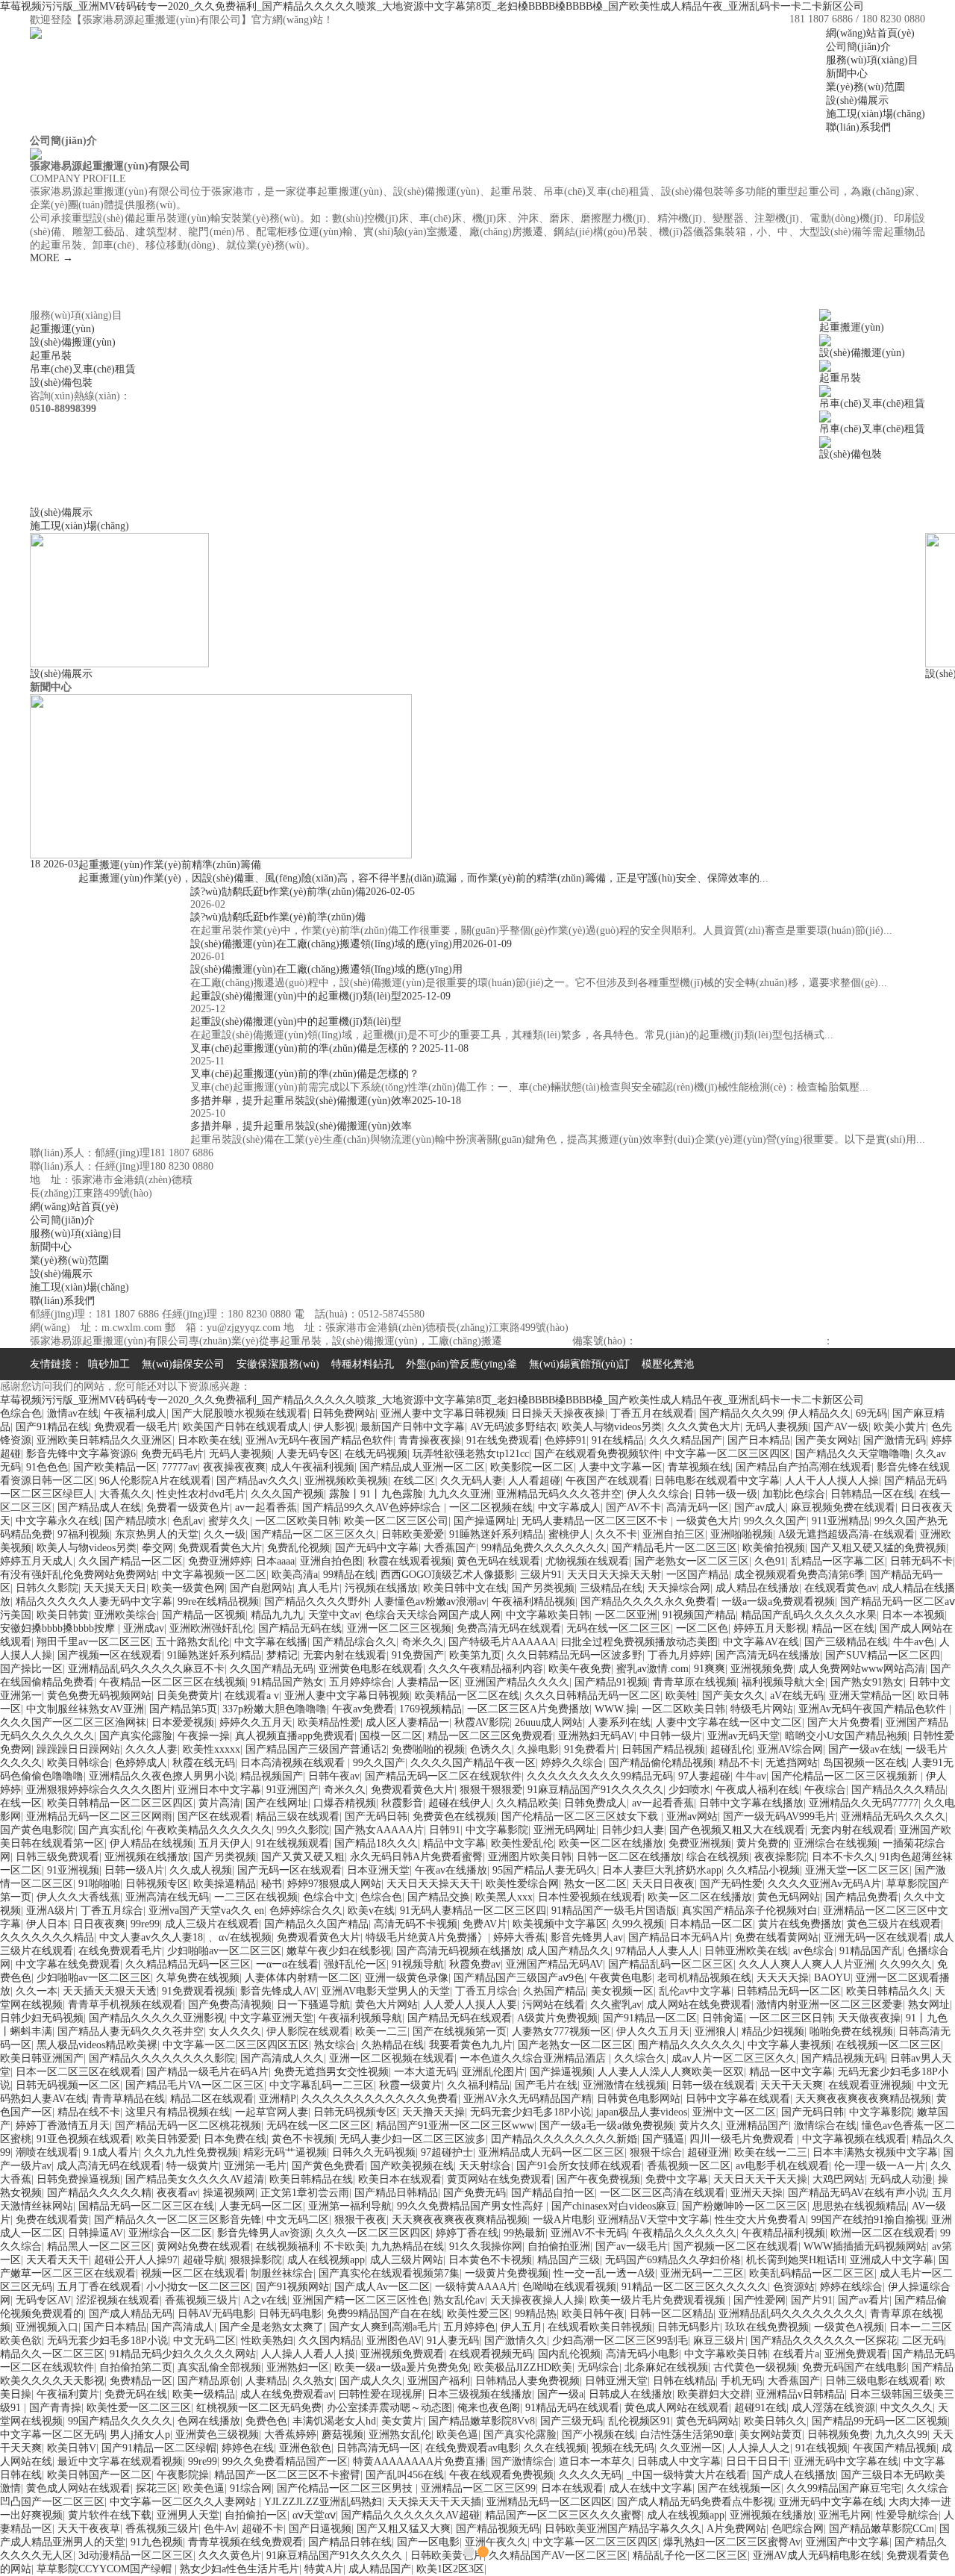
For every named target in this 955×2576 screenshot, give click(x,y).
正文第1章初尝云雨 (305, 2193)
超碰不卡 (263, 2529)
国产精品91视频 (611, 1682)
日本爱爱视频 (183, 1722)
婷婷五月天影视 (770, 1628)
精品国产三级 (569, 2260)
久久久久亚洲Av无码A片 (824, 1884)
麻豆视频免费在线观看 (843, 1507)
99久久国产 (379, 1763)
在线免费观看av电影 (472, 2448)
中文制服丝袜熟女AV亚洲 (85, 1709)
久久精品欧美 (527, 1803)
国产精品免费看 (862, 1897)
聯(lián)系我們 (62, 1301)
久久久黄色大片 (704, 1427)
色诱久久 (491, 1749)
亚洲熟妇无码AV (596, 1736)
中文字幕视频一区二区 (214, 1575)
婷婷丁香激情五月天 (63, 2126)
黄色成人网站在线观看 (677, 2408)
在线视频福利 (287, 2246)
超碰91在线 (760, 2408)
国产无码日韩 (376, 1816)
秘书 (272, 1884)
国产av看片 (864, 2300)
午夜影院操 (183, 2475)
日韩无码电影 (290, 2314)
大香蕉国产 (450, 1548)
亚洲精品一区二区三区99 (478, 2488)
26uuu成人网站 (549, 1722)
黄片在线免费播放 (800, 1924)
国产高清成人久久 (282, 2058)
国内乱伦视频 (569, 2354)
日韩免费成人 (595, 1803)
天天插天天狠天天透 (110, 1991)
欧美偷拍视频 (774, 1548)
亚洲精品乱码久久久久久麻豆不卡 (146, 1669)
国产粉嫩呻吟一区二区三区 (745, 2206)
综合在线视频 (718, 1857)
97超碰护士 (447, 2152)
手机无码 (742, 2381)
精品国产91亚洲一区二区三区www (455, 2126)
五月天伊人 (225, 1843)
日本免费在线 (235, 2139)
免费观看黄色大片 (220, 1548)
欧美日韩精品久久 (888, 1991)
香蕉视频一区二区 (689, 2166)
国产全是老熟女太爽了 (272, 2327)
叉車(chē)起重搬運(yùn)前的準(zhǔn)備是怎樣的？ (305, 1074)
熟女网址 (929, 2005)
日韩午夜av (334, 1776)
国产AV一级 (841, 1427)
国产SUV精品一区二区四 (883, 1655)
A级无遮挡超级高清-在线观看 (846, 1534)
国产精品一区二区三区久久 (313, 1534)
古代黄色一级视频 (755, 2367)
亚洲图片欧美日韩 (530, 1857)
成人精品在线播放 (757, 1588)
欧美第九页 (475, 1655)
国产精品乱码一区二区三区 (671, 1964)
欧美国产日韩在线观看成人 (245, 1427)
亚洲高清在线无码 (167, 1897)
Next (919, 1288)
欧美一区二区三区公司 (396, 1521)
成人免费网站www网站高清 (862, 1669)
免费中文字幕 (677, 2179)
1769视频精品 (430, 1709)
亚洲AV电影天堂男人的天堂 (386, 1991)
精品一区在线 (843, 1628)
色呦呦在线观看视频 (569, 2287)
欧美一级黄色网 (188, 1588)
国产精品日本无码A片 (679, 1937)
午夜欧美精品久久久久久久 (209, 1830)
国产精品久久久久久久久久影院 (162, 2058)
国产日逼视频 (320, 2529)
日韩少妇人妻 (633, 1830)
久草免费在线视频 (198, 1978)
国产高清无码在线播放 (768, 1655)
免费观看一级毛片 (136, 1427)
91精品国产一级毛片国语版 (614, 1911)
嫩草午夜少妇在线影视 (339, 1951)
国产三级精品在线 (846, 1642)
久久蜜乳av (616, 2005)
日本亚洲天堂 (378, 1870)
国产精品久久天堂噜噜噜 (853, 1454)
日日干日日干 (757, 2461)
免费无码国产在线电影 (854, 2367)
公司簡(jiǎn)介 (62, 1220)
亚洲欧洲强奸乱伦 (211, 1628)
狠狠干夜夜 (360, 2220)
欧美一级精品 (204, 2394)
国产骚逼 (663, 2139)
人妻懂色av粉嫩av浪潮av (430, 1602)
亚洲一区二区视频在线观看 (392, 2058)
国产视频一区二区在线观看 (736, 2246)
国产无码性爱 (731, 1884)
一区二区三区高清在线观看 (663, 2193)
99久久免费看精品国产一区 (285, 2461)
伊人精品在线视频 (151, 1843)
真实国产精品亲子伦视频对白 (750, 1911)
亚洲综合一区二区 (170, 2233)
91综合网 (251, 2488)
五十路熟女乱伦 (192, 1642)
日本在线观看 (572, 2488)
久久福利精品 (478, 2085)
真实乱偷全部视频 (219, 2367)
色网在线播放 (209, 2421)
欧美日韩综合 (78, 1763)
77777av (180, 1467)
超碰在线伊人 (460, 1803)
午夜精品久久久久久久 (684, 2233)
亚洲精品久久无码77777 (864, 1803)
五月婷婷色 (469, 2327)
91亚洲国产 (292, 1790)
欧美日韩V (72, 2448)
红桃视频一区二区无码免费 (259, 2408)
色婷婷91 (566, 1440)
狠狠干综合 (656, 2152)
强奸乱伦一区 (355, 1964)
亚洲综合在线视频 (836, 1843)
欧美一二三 (381, 2031)
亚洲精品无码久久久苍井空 (559, 1494)
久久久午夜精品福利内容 (486, 1669)
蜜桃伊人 (569, 1534)
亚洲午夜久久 (496, 2542)
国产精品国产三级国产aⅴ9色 (519, 1978)
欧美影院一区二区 (532, 1467)
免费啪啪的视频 (428, 1749)
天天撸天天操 (433, 2112)
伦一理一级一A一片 (880, 2166)
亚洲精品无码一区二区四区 (549, 2502)
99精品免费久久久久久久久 (544, 1548)
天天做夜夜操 (869, 2018)
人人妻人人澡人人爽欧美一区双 (671, 2072)
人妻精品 (266, 2381)
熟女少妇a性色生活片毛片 (239, 2569)
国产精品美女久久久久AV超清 (195, 2179)
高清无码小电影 (642, 2354)
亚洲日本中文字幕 (219, 1790)
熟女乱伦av (459, 2300)
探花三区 (157, 2488)
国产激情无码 (895, 1440)
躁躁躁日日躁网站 (78, 1749)
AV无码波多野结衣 (513, 1427)
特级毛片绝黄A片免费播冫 (427, 1937)
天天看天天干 (57, 2260)
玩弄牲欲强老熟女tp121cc (471, 1454)
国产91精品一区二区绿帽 (159, 2448)
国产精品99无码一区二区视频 (880, 2421)
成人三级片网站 (407, 2260)
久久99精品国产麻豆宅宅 (844, 2488)
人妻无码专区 (308, 1454)
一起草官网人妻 (272, 2112)
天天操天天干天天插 (434, 2502)
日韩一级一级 (726, 1494)
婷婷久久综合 (572, 1763)
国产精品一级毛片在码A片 (207, 2072)
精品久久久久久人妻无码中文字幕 (94, 1602)
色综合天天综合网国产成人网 (433, 1615)
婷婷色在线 (248, 2448)
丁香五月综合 (112, 1911)
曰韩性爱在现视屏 (381, 2394)
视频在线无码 (623, 2448)
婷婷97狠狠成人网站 (334, 1884)
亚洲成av (144, 1628)
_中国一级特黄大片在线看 (687, 2475)
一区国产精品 (698, 1575)
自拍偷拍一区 (256, 2515)
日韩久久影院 (47, 1588)
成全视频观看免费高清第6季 (799, 1575)
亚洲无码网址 (565, 1830)
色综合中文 (329, 1897)
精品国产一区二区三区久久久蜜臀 (563, 2515)
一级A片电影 (563, 2220)
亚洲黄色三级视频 (217, 2435)
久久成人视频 (201, 1870)
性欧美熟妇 (267, 2340)
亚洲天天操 (757, 2193)
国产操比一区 (31, 1669)
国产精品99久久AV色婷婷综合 (373, 1507)
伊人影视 (334, 1427)
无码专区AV (43, 2300)
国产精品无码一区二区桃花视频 (188, 2126)
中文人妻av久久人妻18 (151, 1937)
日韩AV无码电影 (216, 2314)
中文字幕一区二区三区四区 (727, 1454)
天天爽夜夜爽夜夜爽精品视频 (863, 2099)
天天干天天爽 (792, 2085)
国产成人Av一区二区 (382, 2287)
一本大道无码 (425, 2072)
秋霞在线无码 (204, 1763)
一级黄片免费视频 (507, 2273)
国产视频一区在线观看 (110, 1655)
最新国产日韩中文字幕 (413, 1427)
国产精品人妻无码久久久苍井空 (131, 2031)
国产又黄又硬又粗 (303, 1857)
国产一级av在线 (864, 1749)
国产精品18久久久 (376, 1843)
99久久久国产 (775, 1521)
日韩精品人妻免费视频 (527, 2381)
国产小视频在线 (598, 2435)
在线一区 (21, 1803)
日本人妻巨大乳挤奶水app (662, 1870)
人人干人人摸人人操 (832, 1481)
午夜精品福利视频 (783, 2233)
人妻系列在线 (619, 1722)
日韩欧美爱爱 (413, 1534)
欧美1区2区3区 (450, 2569)
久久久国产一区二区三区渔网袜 (73, 1722)
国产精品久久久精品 (898, 1790)
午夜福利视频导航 (360, 2018)
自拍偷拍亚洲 (559, 2246)
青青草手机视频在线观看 (125, 2005)
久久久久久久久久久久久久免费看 (380, 2099)
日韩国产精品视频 (663, 1749)
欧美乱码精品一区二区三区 (812, 2273)
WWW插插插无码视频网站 (865, 2246)
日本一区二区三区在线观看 (78, 2072)
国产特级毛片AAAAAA (502, 1642)
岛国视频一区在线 (865, 1763)
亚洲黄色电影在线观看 (371, 1669)
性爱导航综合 (907, 2515)
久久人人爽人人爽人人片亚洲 (807, 1964)
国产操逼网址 (485, 1521)
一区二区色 (702, 1628)
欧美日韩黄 (63, 1615)
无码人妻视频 (777, 1427)
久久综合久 (640, 2058)
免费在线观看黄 (52, 2220)
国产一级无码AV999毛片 (779, 1816)
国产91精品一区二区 (650, 2018)
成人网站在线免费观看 (699, 2005)
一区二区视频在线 (491, 1507)
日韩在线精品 (684, 2381)
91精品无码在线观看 (572, 2408)
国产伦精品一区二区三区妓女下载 (581, 1816)
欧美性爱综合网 (522, 1884)
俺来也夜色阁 (489, 2408)
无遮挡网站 (792, 1763)
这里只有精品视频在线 (178, 2112)
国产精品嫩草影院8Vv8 (482, 2421)
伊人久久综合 (658, 1494)
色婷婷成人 (141, 1763)
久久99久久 (906, 1964)
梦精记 (282, 1655)
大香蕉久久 (125, 1494)
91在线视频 (821, 2448)
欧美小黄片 (900, 1427)
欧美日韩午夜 (593, 2314)
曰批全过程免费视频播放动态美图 (639, 1642)
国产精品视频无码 (843, 2058)
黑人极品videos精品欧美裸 (97, 2045)
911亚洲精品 (840, 1521)
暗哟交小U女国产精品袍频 (846, 1736)
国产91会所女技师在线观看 (579, 2166)
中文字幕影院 (497, 1830)
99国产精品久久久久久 (120, 2421)
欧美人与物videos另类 (612, 1427)
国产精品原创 (209, 2381)
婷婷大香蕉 (519, 1937)
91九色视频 (157, 2542)
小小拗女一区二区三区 (198, 2287)
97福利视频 (84, 1534)
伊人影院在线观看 (308, 2031)
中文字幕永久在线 (57, 1521)
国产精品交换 (439, 1897)
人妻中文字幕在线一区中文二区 (729, 1722)
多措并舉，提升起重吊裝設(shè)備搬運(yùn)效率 (301, 1126)
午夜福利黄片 (68, 2394)
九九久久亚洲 (460, 1494)
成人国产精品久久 (569, 1951)
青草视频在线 (699, 1467)
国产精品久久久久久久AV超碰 (410, 2515)
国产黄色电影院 (37, 1830)
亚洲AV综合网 (790, 1749)
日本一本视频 (913, 1615)
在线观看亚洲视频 (870, 2085)
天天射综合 (485, 2166)
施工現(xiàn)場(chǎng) (79, 526)
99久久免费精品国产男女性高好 (472, 2206)
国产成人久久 (371, 2381)
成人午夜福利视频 (313, 1467)
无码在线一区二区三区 (619, 1628)
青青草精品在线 (128, 2099)
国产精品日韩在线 (350, 2542)
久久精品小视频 (763, 1870)
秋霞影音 (402, 1803)
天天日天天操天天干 (433, 1884)
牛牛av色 (914, 1642)
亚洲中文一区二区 (734, 2112)
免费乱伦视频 (298, 1548)
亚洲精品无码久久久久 (893, 1816)
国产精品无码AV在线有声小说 (857, 2193)
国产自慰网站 (261, 1588)
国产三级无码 (572, 2421)
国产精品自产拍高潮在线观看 (804, 1467)
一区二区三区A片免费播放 (528, 1709)
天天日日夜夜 (663, 1884)
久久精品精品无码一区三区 (188, 1964)
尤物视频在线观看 (587, 1561)
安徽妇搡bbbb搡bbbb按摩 (59, 1628)
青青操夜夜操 (430, 1440)
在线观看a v (252, 1696)
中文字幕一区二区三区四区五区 (236, 2045)
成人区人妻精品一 (407, 1722)
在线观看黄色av (840, 1588)
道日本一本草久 (595, 2461)
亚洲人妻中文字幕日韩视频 (443, 1413)
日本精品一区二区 (711, 1924)
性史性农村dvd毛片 (201, 1494)
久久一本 (37, 1991)
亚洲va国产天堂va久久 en (206, 1911)
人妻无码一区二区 (261, 2206)
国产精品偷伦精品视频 (661, 1763)
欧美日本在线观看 (400, 2179)
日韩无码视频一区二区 (68, 2085)
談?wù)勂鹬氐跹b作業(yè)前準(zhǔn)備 (278, 917)
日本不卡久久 (843, 1857)
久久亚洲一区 (691, 2448)
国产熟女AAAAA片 (379, 1830)
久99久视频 (638, 1924)
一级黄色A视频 (849, 2327)
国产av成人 (760, 1507)
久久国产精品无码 (272, 1669)
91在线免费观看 (503, 1440)
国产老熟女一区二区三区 (692, 1561)
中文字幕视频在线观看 (854, 2139)
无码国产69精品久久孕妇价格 (673, 2260)
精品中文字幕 (454, 1843)
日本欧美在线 (209, 1440)
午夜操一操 (204, 1736)
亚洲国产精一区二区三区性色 (360, 2300)
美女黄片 (402, 2421)
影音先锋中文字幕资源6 (81, 1454)
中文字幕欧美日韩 (548, 1615)
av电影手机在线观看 (782, 2166)
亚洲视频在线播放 (146, 1857)
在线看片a (796, 2354)
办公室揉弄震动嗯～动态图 (389, 2408)
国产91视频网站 (292, 2287)
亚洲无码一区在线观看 (876, 1937)
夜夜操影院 (780, 1857)
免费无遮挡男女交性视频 (331, 2072)
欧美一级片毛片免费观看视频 (659, 2300)
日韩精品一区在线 (872, 1494)
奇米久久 (422, 1642)
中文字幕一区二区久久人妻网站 (184, 2502)
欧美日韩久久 (775, 2421)
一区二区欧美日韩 (297, 1521)
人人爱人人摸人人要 (470, 2005)
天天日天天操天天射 (614, 1575)
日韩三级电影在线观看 (877, 2381)
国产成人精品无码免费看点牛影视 (695, 2502)
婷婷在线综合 (851, 2287)
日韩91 (445, 1830)
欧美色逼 (457, 2435)
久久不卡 (616, 1534)
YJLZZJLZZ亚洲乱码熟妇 (323, 2502)
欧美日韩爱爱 (167, 2139)
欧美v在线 (371, 1911)
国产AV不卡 (633, 1507)
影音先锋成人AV (278, 1991)
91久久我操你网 (486, 2246)
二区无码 (923, 2340)
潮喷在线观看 (47, 2152)
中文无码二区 (298, 2220)
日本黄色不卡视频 (490, 2260)
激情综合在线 (825, 2126)
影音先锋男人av (587, 1937)
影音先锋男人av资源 (264, 2233)
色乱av (188, 1521)
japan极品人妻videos (642, 2112)
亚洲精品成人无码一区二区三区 (551, 2152)
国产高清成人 (183, 2327)
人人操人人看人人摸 (308, 2354)
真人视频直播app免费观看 (295, 1736)
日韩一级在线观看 (713, 2085)
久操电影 (538, 1749)
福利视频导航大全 (783, 1682)
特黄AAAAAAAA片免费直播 (419, 2461)
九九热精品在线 (407, 2246)
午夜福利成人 (135, 1413)
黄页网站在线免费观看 (499, 2179)
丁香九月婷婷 (679, 1655)
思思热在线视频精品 (859, 2206)
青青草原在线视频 (695, 1682)
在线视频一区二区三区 (889, 2045)
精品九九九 (277, 1615)
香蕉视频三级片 (201, 2300)
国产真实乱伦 (110, 1830)
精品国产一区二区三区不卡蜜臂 (287, 2475)
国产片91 (812, 2300)
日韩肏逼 (723, 2018)
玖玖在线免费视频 (767, 2327)
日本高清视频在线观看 (294, 1763)
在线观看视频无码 (491, 2354)
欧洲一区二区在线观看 (883, 2233)
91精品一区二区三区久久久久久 (695, 2287)
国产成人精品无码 (131, 2314)
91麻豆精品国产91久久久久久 (595, 1790)
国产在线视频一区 (739, 2488)
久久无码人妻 (472, 1481)
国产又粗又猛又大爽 (404, 2529)
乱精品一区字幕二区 (838, 1561)
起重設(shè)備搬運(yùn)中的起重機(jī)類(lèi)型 (296, 1022)
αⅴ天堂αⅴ (314, 2515)
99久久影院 (303, 1830)
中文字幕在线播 (271, 1642)
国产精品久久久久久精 (99, 2193)
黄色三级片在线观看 (894, 1924)
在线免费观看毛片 (120, 1951)
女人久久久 (235, 2031)
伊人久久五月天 (653, 2031)
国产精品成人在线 (99, 1507)
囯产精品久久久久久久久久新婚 (564, 2139)
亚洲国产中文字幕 (848, 2542)
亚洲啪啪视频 (742, 1534)
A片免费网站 (736, 2529)
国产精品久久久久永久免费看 (648, 1602)
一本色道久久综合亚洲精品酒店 (534, 2058)
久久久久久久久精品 (47, 1937)
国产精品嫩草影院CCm (882, 2529)
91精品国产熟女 (287, 1682)
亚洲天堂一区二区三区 (857, 1870)
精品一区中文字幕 (791, 2072)
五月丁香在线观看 (99, 2287)
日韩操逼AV (95, 2233)
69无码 (871, 1413)
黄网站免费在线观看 (204, 2246)
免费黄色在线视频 (454, 1816)
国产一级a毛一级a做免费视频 (607, 2126)
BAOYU (832, 1978)
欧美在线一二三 (771, 2152)
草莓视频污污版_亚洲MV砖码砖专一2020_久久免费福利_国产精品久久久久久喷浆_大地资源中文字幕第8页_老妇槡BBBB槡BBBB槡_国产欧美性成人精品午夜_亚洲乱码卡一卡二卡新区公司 (432, 1400)
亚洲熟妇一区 (298, 2367)
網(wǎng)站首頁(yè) (74, 1207)
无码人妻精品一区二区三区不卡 (596, 1521)
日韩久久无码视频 (374, 2152)
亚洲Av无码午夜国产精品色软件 (319, 1440)
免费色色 (266, 2421)
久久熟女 (313, 2381)
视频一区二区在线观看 (193, 2273)
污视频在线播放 (381, 1588)
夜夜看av (177, 2193)
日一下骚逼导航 (313, 2005)
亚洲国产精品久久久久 (517, 1682)
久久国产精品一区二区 (131, 1561)
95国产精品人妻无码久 (545, 1870)
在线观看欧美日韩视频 (600, 2327)
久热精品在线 (392, 2045)
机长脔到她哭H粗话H (795, 2260)
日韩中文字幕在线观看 (738, 2099)
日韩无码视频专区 (355, 2112)
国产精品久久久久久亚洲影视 (157, 2018)
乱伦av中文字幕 (695, 1991)
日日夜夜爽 (99, 1924)
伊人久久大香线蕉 (78, 1897)
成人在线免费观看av (287, 2394)
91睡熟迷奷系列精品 (496, 1534)
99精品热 (536, 2314)
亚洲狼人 (716, 2031)
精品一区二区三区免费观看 (490, 1736)
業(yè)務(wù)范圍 (69, 1260)
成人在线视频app (326, 2260)
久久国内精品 (330, 2340)
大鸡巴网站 (839, 2179)
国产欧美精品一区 (115, 1467)
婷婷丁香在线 (467, 2233)
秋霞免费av (475, 1964)
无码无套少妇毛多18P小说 (530, 2112)
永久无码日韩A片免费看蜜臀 (416, 1857)
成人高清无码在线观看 (109, 2166)
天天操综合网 (679, 1588)
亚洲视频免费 (762, 1669)
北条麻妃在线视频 (666, 2367)
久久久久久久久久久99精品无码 (600, 1776)
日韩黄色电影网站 (639, 2099)
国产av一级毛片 (632, 2246)
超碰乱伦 (731, 1749)
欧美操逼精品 (225, 1884)
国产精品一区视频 (204, 1615)
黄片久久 (700, 2126)
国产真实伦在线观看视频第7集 (389, 2273)
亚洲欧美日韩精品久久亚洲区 (104, 1440)
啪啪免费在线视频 (851, 2031)
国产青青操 (55, 2408)
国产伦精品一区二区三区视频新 (846, 1776)
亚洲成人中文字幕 (892, 2260)
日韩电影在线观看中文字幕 (717, 1481)
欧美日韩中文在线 (465, 1588)
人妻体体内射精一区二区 (302, 1978)
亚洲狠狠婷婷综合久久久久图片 (99, 1790)
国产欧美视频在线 (412, 2166)
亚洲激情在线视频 (624, 2085)
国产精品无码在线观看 (460, 2018)
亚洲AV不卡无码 (589, 2233)
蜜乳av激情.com (652, 1669)
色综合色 (21, 1413)
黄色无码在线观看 (498, 1561)
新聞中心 (51, 1247)
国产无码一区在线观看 (289, 1870)
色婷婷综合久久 (306, 1911)
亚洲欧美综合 (125, 1615)
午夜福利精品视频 (533, 1602)
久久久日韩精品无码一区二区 (592, 1696)
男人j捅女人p (140, 2435)
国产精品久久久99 (741, 1413)
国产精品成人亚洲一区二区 (422, 1467)
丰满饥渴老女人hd (334, 2421)
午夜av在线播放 (451, 1870)
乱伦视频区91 (639, 2421)
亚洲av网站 (692, 1816)
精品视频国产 (272, 1776)
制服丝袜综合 (282, 2273)
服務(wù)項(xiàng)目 (76, 1234)
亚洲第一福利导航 (350, 2206)
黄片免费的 (763, 1843)
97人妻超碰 (704, 1776)
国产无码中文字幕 (377, 1548)
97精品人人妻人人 (657, 1951)
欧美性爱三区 (478, 2314)
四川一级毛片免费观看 (743, 2139)
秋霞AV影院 (482, 1722)
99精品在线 (349, 1575)
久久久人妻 (151, 1749)
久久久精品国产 (686, 1440)
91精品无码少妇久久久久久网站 (183, 2354)
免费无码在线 (136, 2394)
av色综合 (814, 1951)
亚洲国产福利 (439, 2381)
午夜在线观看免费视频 (501, 2475)
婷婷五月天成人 (37, 1561)
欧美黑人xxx (504, 1897)
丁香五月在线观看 (652, 1413)
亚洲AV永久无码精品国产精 (527, 2099)
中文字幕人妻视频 (789, 2045)
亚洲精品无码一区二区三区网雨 (99, 1816)
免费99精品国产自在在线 (384, 2314)
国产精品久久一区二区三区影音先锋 (178, 2220)
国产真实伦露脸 (136, 1736)
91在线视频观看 (292, 1843)
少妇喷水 (689, 1790)
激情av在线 (73, 1413)
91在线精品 (618, 1440)
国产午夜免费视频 (598, 2179)
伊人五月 (522, 2327)
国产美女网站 (827, 1440)
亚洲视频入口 (47, 2327)
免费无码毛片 (172, 1454)
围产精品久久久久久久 (690, 2045)
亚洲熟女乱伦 (400, 2435)
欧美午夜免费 (580, 1669)
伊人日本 (47, 1924)
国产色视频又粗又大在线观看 (737, 1830)
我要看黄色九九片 (471, 2045)
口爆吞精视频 (345, 1803)
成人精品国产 (380, 2569)
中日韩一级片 (671, 1736)
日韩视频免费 (839, 2435)
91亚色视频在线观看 (84, 2139)
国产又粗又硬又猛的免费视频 (878, 1548)
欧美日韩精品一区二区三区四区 (120, 1803)
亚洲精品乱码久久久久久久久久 (792, 2314)
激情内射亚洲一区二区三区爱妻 (830, 2005)
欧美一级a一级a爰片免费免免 (401, 2367)
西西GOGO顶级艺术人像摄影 (448, 1575)
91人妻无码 (453, 2340)
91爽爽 (710, 1669)
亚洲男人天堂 (188, 2515)
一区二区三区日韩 (791, 2018)
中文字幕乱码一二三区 (322, 2085)
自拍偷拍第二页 (136, 2367)
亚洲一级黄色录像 (407, 1978)
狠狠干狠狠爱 (491, 1790)
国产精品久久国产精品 (316, 1924)
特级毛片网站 (762, 1709)
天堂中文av (334, 1615)
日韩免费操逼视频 (78, 2179)
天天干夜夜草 (89, 2529)
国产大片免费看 (844, 1722)
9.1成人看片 (111, 2152)
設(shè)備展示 (61, 512)
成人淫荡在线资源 (833, 2408)
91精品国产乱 (871, 1951)
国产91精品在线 (52, 1427)
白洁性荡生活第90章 (687, 2435)
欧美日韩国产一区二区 (99, 2475)
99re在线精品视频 (218, 1602)
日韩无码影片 (689, 2327)
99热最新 (525, 2233)
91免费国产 (418, 1655)
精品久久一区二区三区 (52, 2354)
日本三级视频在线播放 (480, 2394)
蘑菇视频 (342, 2435)
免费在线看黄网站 (777, 1937)
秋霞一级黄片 (410, 2085)
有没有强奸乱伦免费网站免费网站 (78, 1575)
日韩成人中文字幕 (679, 2461)
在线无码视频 (376, 1454)
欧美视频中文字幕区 (560, 1924)
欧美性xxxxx (212, 1749)
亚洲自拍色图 (331, 1561)
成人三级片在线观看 (212, 1924)
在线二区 (414, 1481)
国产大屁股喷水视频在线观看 (239, 1413)
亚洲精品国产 (757, 2126)
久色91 (770, 1561)
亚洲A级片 (51, 1911)
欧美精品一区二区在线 (467, 1696)
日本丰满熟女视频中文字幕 (875, 2152)
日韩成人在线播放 (630, 2394)
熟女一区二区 (595, 1884)
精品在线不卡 (89, 2112)
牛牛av (751, 1776)
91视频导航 (418, 1964)
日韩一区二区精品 (671, 2314)
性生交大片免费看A (760, 2220)
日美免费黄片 (188, 1696)
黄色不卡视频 (303, 2139)
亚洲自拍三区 (674, 1534)
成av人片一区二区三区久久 (734, 2058)
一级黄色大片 (707, 1521)
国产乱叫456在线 (405, 2475)
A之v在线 (265, 2300)
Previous (36, 1288)
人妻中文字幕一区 (621, 1467)
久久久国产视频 (287, 1494)
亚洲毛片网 (845, 2515)
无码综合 (598, 2367)
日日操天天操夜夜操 (558, 1413)
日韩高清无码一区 (378, 2448)
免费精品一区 (141, 2381)
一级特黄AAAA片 (476, 2287)
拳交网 (157, 1548)
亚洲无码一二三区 (702, 2273)
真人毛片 (319, 1588)
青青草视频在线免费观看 (245, 2542)
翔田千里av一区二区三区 (94, 1642)
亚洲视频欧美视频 (346, 1481)
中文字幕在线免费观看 (68, 1964)
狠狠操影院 (256, 2260)
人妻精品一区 (428, 1682)
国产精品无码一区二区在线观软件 (443, 1776)
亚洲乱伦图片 (493, 2072)
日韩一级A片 (134, 1870)
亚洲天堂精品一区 (871, 1696)
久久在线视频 (555, 2448)
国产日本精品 (759, 1440)
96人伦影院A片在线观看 (155, 1481)
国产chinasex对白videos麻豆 (614, 2206)
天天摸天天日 (115, 1588)
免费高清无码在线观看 (509, 1628)
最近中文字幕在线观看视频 (120, 2461)
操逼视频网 (229, 2193)
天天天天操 (783, 1978)
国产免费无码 (475, 2193)
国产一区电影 (428, 2542)
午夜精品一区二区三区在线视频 (172, 1682)
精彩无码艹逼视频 (285, 2152)
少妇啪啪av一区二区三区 (224, 1951)
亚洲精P (278, 2099)
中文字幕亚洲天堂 (272, 2018)
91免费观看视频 (198, 1991)
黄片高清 (219, 1803)
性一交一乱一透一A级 (604, 2273)
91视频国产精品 (699, 1615)
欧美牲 (681, 1696)
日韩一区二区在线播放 (629, 1857)
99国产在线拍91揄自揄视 (868, 2220)
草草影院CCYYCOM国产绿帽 (106, 2569)
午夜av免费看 (363, 1709)
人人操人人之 (759, 2448)
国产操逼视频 (561, 2072)
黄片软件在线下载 (110, 2515)
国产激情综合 (522, 2461)
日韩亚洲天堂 (616, 2381)
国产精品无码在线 (300, 1628)
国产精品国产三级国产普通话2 (316, 1749)
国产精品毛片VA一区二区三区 (195, 2085)
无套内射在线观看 (345, 1655)
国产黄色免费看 (328, 2166)
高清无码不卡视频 (416, 1924)
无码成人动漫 (901, 2179)
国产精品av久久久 (258, 1481)
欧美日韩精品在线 (311, 2179)
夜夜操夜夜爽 (234, 1467)
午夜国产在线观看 (607, 1481)
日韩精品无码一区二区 (789, 1991)
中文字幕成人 (569, 1507)
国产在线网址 (277, 1803)
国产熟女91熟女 (867, 1682)
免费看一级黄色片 (188, 1507)
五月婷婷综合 (360, 1682)
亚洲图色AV (394, 2340)
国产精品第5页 (183, 1709)
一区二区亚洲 (626, 1615)
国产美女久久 (733, 1696)
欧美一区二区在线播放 (611, 1843)
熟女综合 (335, 2045)
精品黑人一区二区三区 (99, 2246)
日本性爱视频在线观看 (590, 1897)
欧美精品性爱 (329, 1722)
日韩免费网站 (344, 1413)
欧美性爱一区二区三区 (139, 2408)
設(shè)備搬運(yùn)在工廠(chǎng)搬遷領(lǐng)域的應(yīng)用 (326, 969)
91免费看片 (590, 1749)
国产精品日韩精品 (396, 2193)
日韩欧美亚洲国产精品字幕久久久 (623, 2529)
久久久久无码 (590, 2475)
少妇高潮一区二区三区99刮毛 (620, 2340)
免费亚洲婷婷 (219, 1561)
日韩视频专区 (157, 1884)
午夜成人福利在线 (757, 1790)
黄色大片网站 (386, 2005)
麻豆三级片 (719, 2340)
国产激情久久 (516, 2340)
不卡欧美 (345, 2246)
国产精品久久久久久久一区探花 (824, 2340)
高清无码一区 (698, 1507)
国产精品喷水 (136, 1521)
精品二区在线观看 (212, 2099)
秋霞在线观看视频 (410, 1561)
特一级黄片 (192, 2166)
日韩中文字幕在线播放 (751, 1803)
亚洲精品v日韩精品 (800, 2394)
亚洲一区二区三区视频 (399, 1628)
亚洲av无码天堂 (743, 1736)
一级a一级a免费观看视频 (778, 1602)
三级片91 (541, 1575)
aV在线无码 (797, 1696)
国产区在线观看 (214, 1816)
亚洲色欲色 (305, 2448)
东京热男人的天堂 (157, 1534)
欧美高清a (295, 1575)
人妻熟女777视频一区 (561, 2031)
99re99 (145, 1924)
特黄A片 (324, 2569)
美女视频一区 (622, 1991)
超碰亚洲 (708, 2152)
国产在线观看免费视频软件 (597, 1454)
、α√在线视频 (240, 1937)
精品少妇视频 (773, 2031)
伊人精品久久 (819, 1413)
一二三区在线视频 (256, 1897)
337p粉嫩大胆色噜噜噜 (275, 1709)
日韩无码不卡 (921, 1561)
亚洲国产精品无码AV (554, 1964)
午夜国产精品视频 (895, 2448)
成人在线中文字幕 (651, 2488)
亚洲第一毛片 (255, 2166)
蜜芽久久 (229, 1521)
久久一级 (225, 1534)
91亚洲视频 (73, 1870)
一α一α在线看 (287, 1964)
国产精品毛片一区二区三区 (674, 1548)
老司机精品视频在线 (704, 1978)
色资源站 (794, 2287)
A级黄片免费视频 (557, 2018)
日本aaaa (275, 1561)
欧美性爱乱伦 (522, 1843)
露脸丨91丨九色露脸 (376, 1494)
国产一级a (560, 2394)
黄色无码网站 (789, 1897)
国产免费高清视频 (230, 2005)
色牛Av (220, 2529)
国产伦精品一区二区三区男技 (346, 2488)
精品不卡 (739, 1763)
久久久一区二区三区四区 (373, 2233)
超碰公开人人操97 (136, 2260)
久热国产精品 (554, 1991)
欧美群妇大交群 (714, 2394)
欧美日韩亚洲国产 (42, 2058)
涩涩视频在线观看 (118, 2300)
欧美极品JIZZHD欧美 (523, 2367)
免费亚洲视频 (700, 1843)
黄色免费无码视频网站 (99, 1696)
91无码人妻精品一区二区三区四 (473, 1911)
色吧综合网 (798, 2529)
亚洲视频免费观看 (402, 2354)
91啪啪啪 (99, 1884)
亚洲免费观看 (856, 2354)
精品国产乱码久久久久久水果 (809, 1615)
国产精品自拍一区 (553, 2193)
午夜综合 (825, 1790)
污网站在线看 (554, 2005)
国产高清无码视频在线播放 (459, 1951)
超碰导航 (204, 2260)
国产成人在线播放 (794, 2475)
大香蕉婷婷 (290, 2435)
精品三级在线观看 (298, 1816)
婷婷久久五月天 (256, 1722)
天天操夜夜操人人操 (537, 2300)
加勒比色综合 (794, 1494)
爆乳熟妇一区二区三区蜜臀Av (732, 2542)
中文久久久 (907, 2408)
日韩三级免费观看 (57, 1857)
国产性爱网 (760, 2300)
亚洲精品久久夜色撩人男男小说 (162, 1776)
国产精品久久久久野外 (316, 1602)
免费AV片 (485, 1924)
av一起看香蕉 (266, 1507)
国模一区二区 (391, 1736)
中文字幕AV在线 (761, 1642)
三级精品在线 (611, 1588)
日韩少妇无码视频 (42, 2018)
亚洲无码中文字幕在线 (846, 2461)
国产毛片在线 (546, 2085)
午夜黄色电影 (621, 1978)
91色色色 (47, 1467)
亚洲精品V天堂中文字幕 (654, 2220)
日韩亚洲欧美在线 (746, 1951)
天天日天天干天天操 (760, 2179)
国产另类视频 (543, 1588)
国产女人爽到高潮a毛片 (383, 2327)
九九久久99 (901, 2435)
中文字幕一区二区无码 (52, 2435)
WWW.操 (616, 1709)
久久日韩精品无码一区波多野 (574, 1655)
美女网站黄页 (771, 2435)
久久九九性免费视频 (191, 2152)
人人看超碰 (534, 1481)
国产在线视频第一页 (460, 2031)
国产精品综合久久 (354, 1642)
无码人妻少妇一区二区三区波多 (413, 2139)
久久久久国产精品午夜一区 (473, 1763)
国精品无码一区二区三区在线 (146, 2206)
